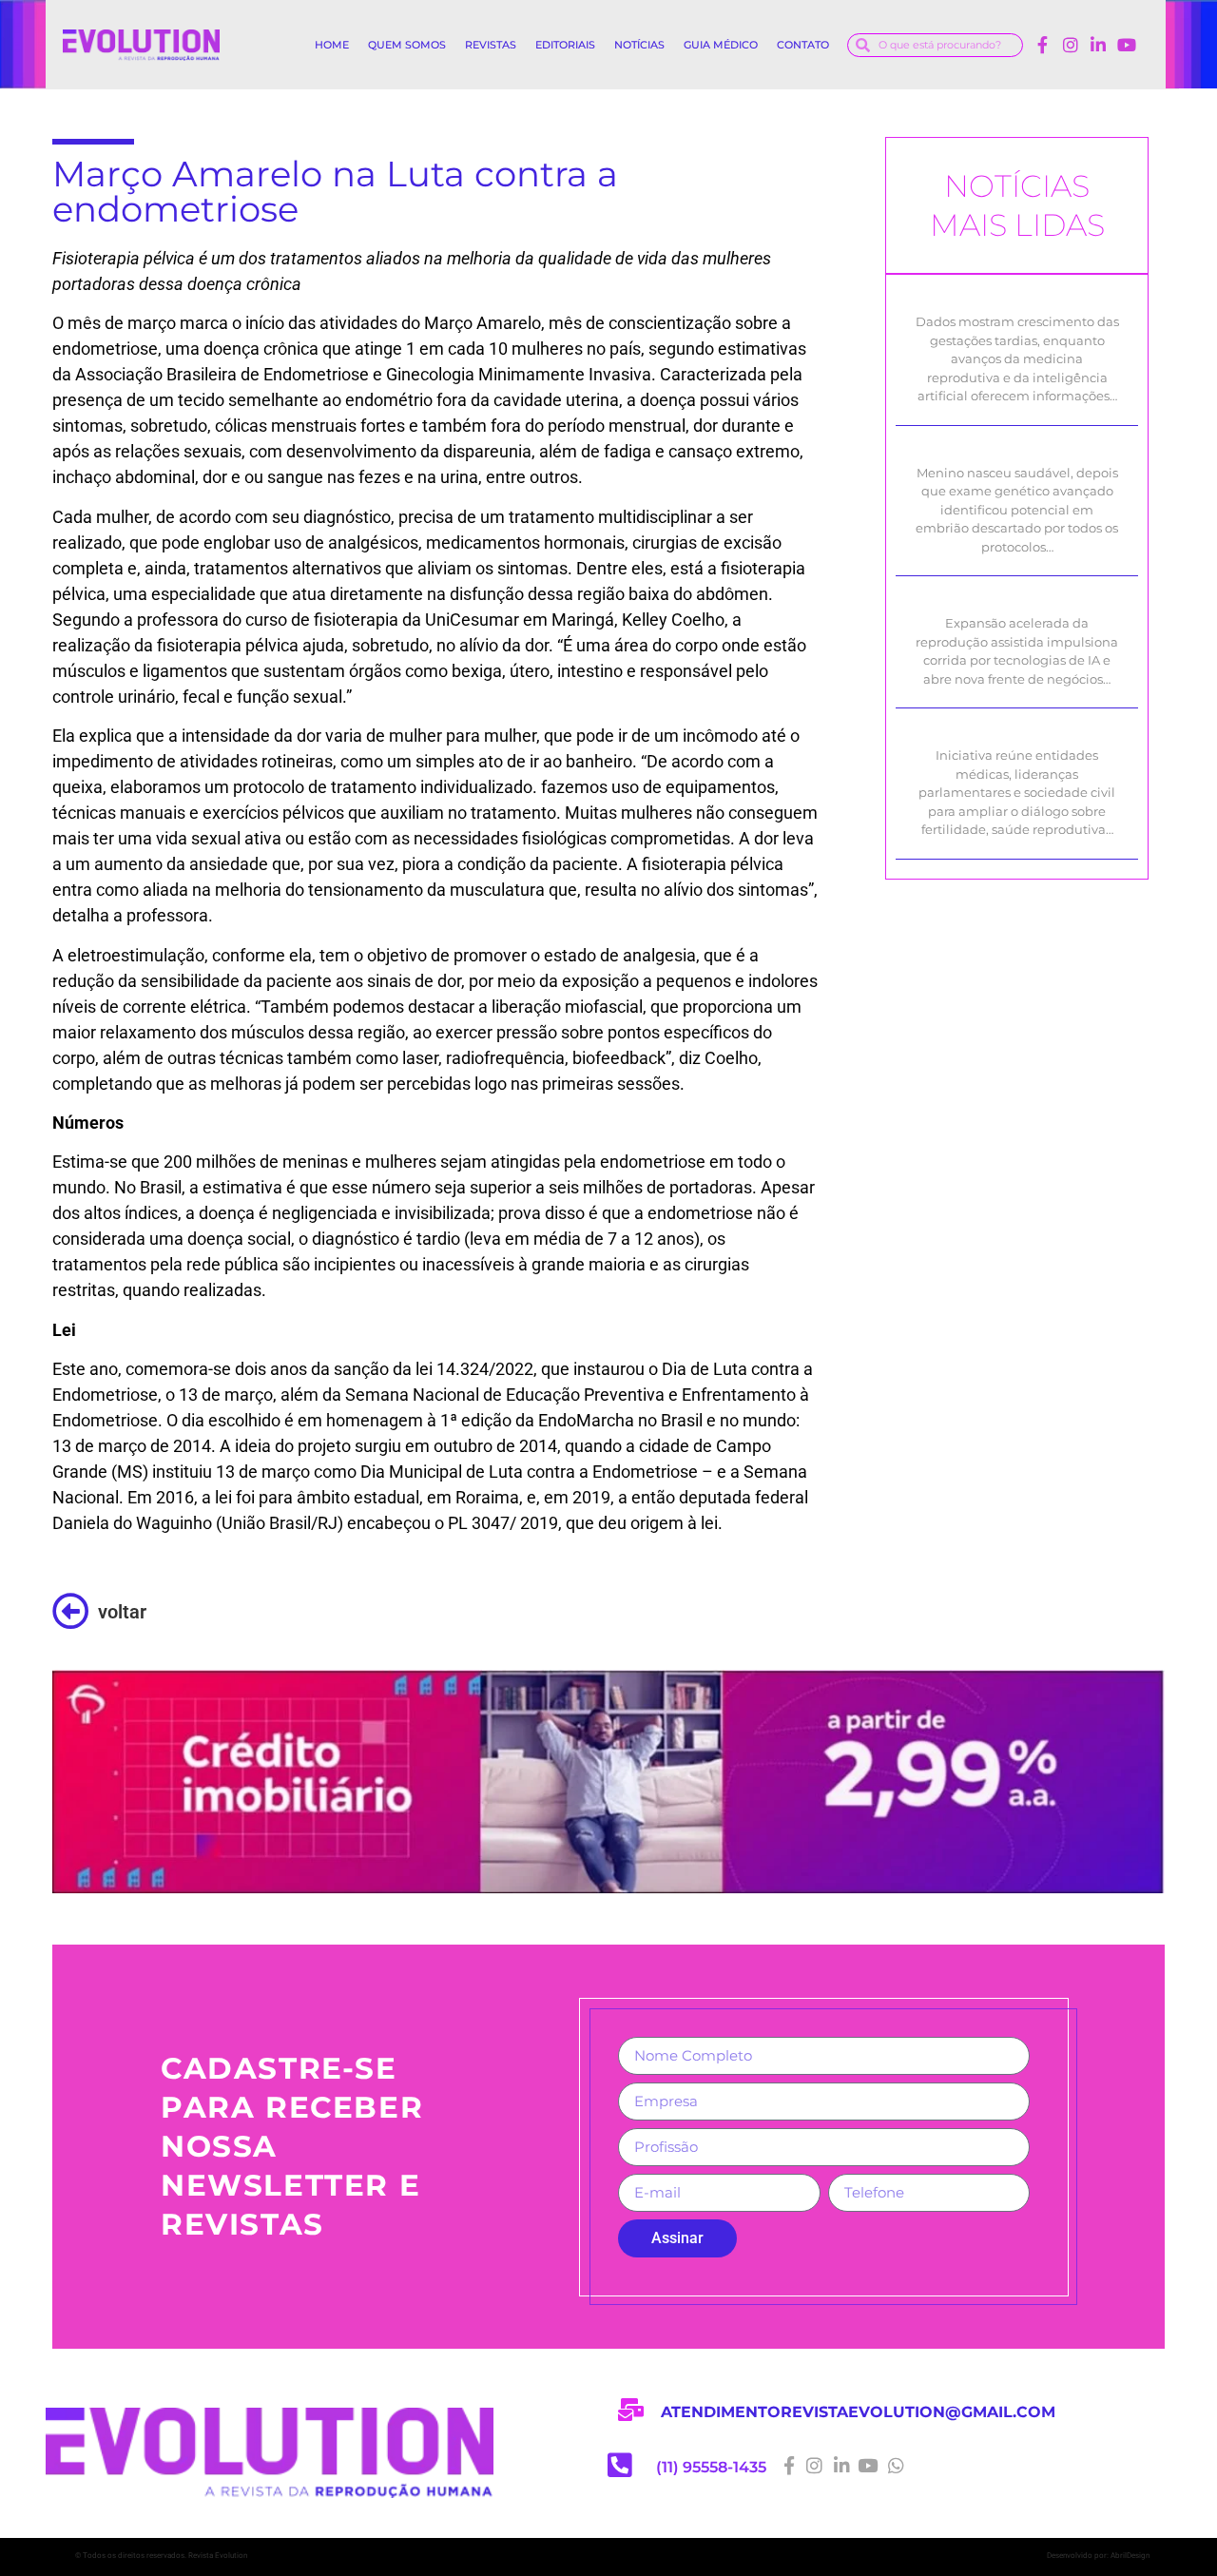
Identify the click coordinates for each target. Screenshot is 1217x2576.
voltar (122, 1612)
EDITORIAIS (565, 45)
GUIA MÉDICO (721, 45)
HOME (332, 45)
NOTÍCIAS (639, 45)
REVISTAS (491, 45)
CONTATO (803, 45)
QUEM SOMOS (407, 45)
